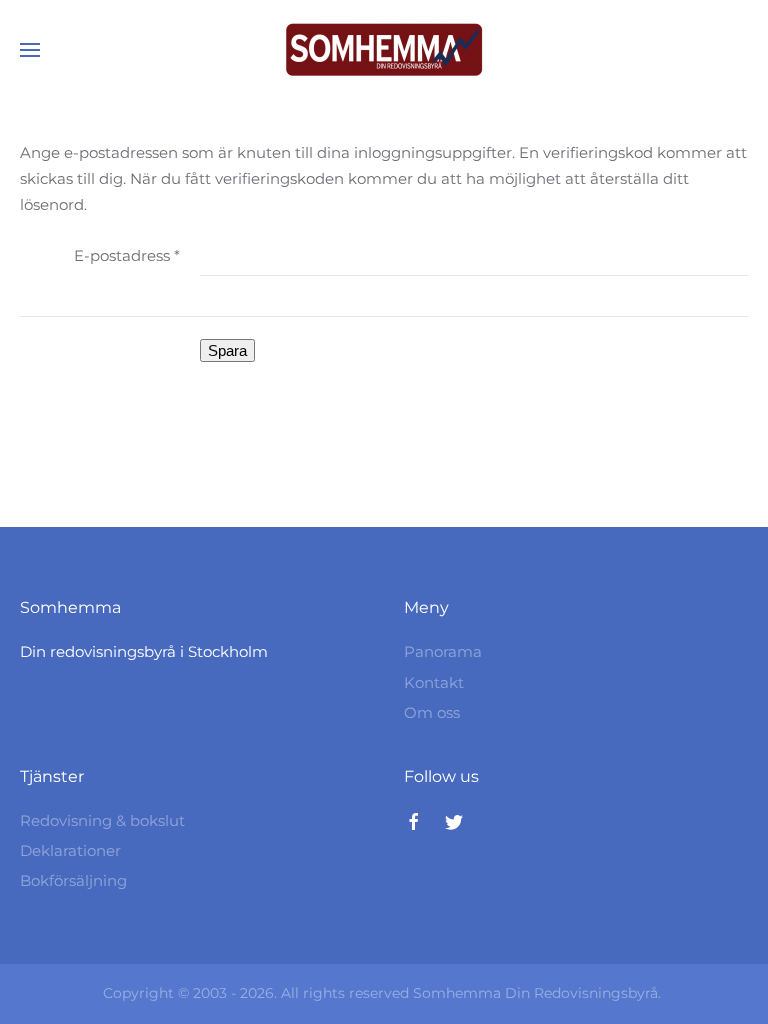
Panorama (443, 651)
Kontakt (434, 682)
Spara (227, 350)
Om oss (432, 712)
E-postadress (127, 255)
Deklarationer (70, 850)
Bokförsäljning (73, 880)
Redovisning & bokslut (102, 820)
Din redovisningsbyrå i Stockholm (144, 651)
